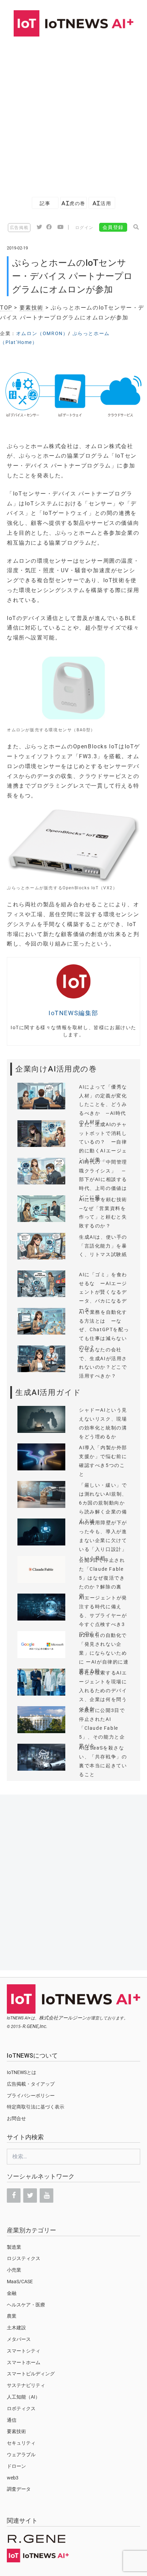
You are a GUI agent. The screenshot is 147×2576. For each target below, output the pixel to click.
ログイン (84, 228)
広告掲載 (19, 228)
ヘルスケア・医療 (26, 2305)
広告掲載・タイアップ (31, 2084)
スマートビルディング (31, 2374)
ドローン (16, 2466)
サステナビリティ (26, 2385)
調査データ (19, 2489)
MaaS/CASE (20, 2282)
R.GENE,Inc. (35, 2026)
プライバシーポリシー (31, 2096)
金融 (12, 2293)
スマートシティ (24, 2351)
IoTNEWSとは (22, 2072)
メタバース (19, 2339)
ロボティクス (21, 2408)
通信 (12, 2420)
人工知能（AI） (23, 2397)
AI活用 (102, 203)
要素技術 (31, 308)
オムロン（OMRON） (42, 333)
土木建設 (16, 2328)
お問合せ (16, 2118)
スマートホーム (24, 2362)
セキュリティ (21, 2443)
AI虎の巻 (73, 203)
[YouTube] (46, 2196)
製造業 (14, 2247)
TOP (6, 308)
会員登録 (113, 227)
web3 (13, 2478)
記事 (45, 203)
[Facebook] (14, 2196)
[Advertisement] (73, 113)
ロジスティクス (24, 2258)
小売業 (14, 2270)
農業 (12, 2316)
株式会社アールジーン (63, 2018)
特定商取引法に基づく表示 (36, 2107)
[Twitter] (30, 2196)
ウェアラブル (21, 2455)
